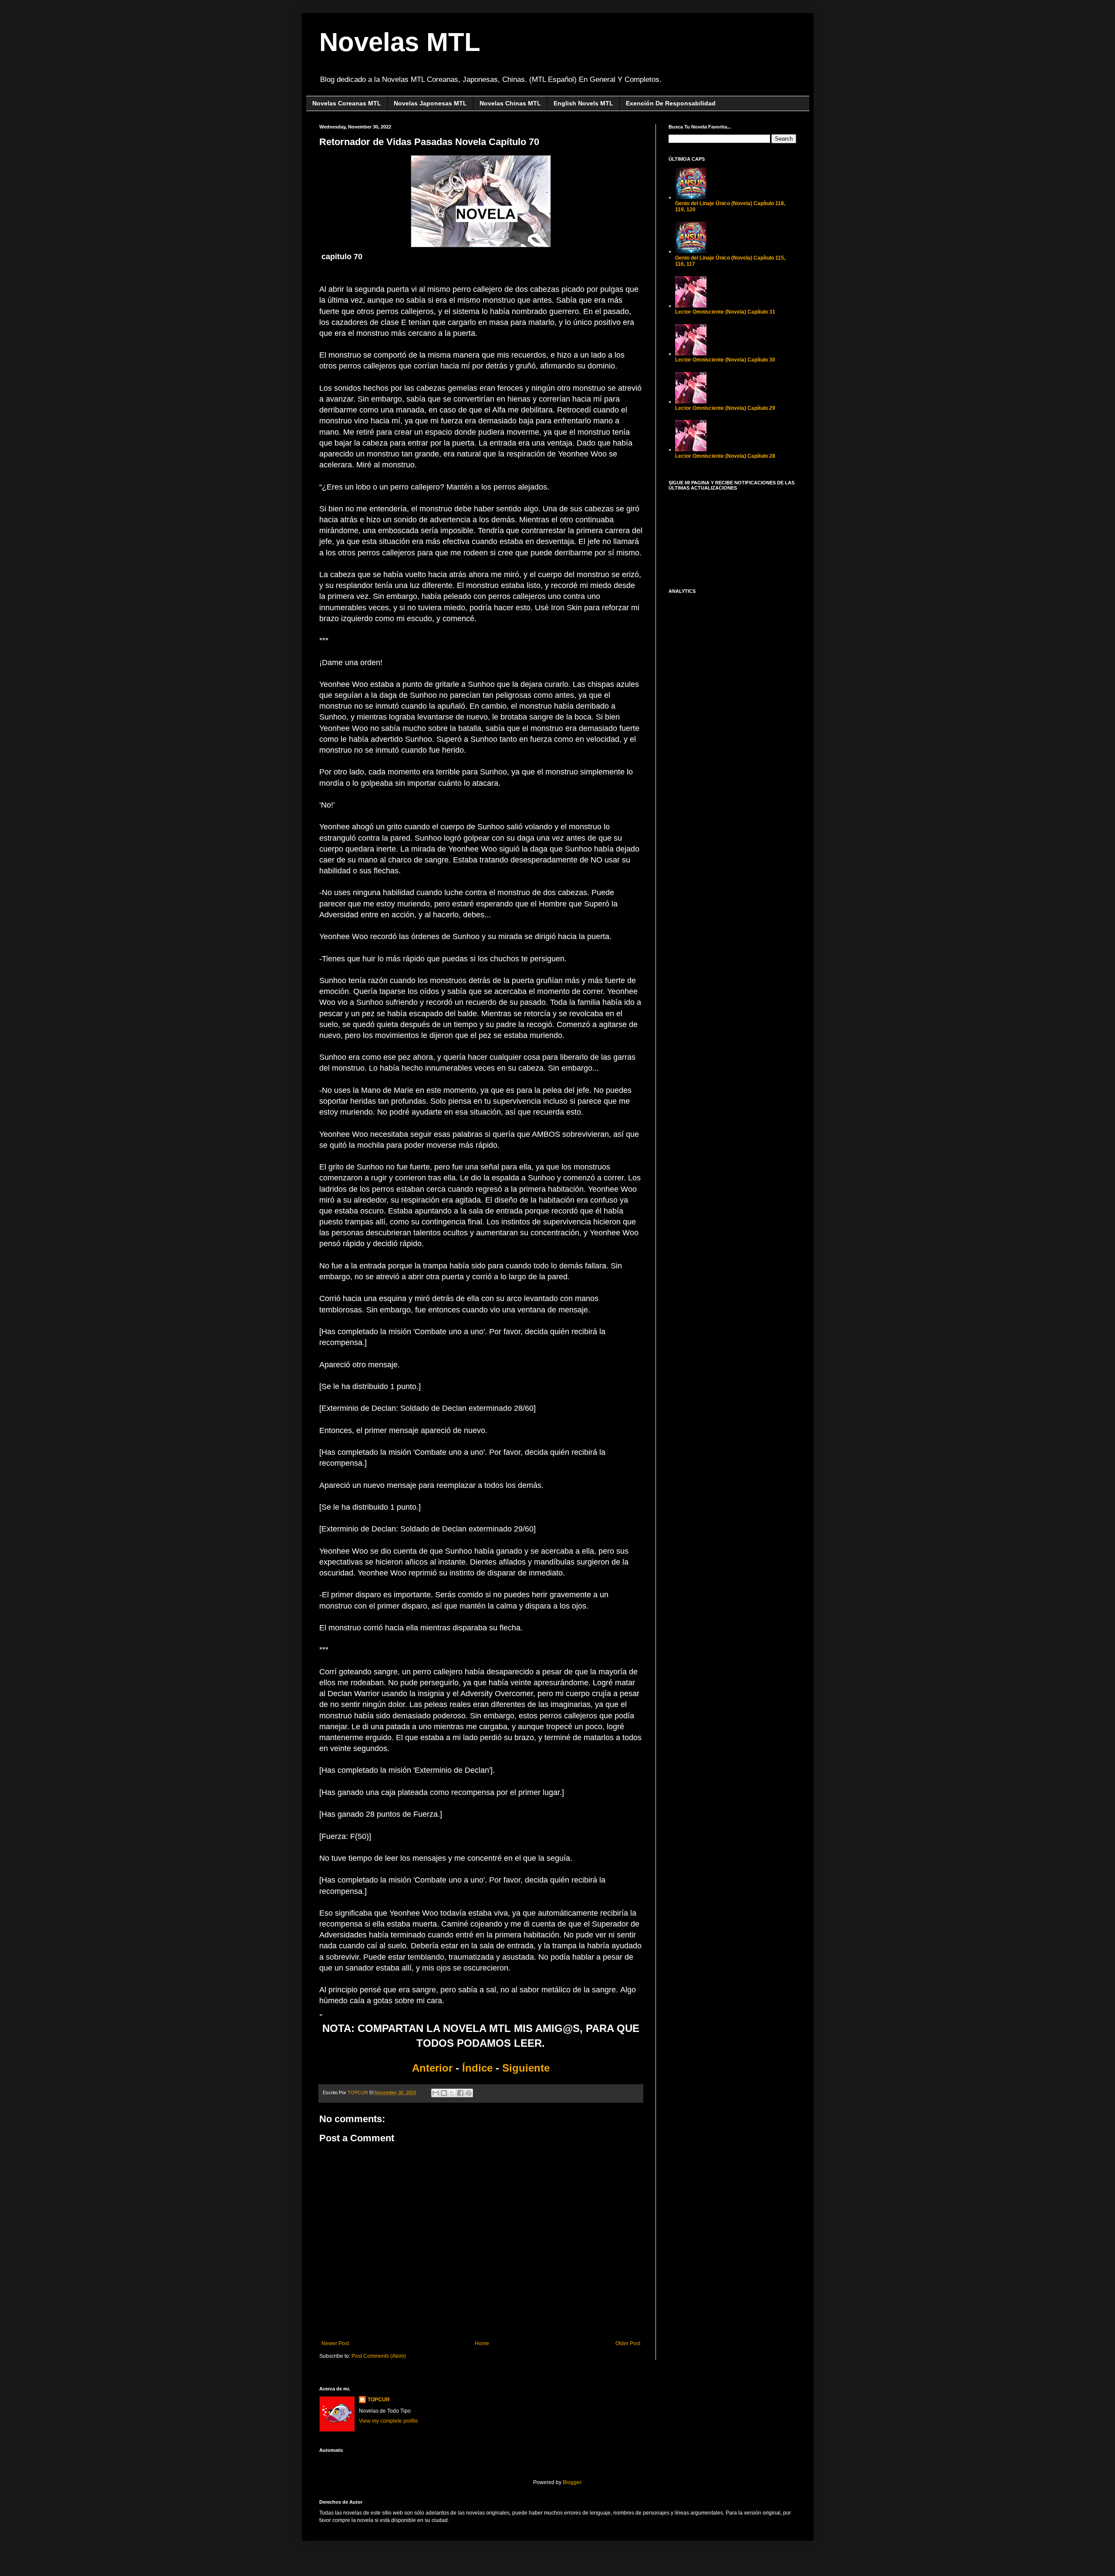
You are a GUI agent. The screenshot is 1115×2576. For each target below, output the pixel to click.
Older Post (628, 2343)
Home (482, 2343)
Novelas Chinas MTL (510, 103)
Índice (477, 2068)
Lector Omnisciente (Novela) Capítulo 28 (725, 456)
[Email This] (436, 2093)
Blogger (572, 2482)
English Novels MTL (583, 103)
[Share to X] (452, 2093)
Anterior (434, 2068)
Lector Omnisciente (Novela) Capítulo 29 (725, 408)
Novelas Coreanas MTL (347, 103)
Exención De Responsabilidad (671, 103)
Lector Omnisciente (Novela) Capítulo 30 (725, 360)
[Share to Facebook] (460, 2093)
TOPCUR (379, 2400)
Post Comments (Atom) (379, 2356)
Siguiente (526, 2068)
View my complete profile (389, 2421)
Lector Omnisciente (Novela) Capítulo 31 (725, 312)
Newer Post (335, 2343)
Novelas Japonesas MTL (430, 103)
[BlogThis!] (444, 2093)
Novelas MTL (400, 42)
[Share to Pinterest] (469, 2093)
